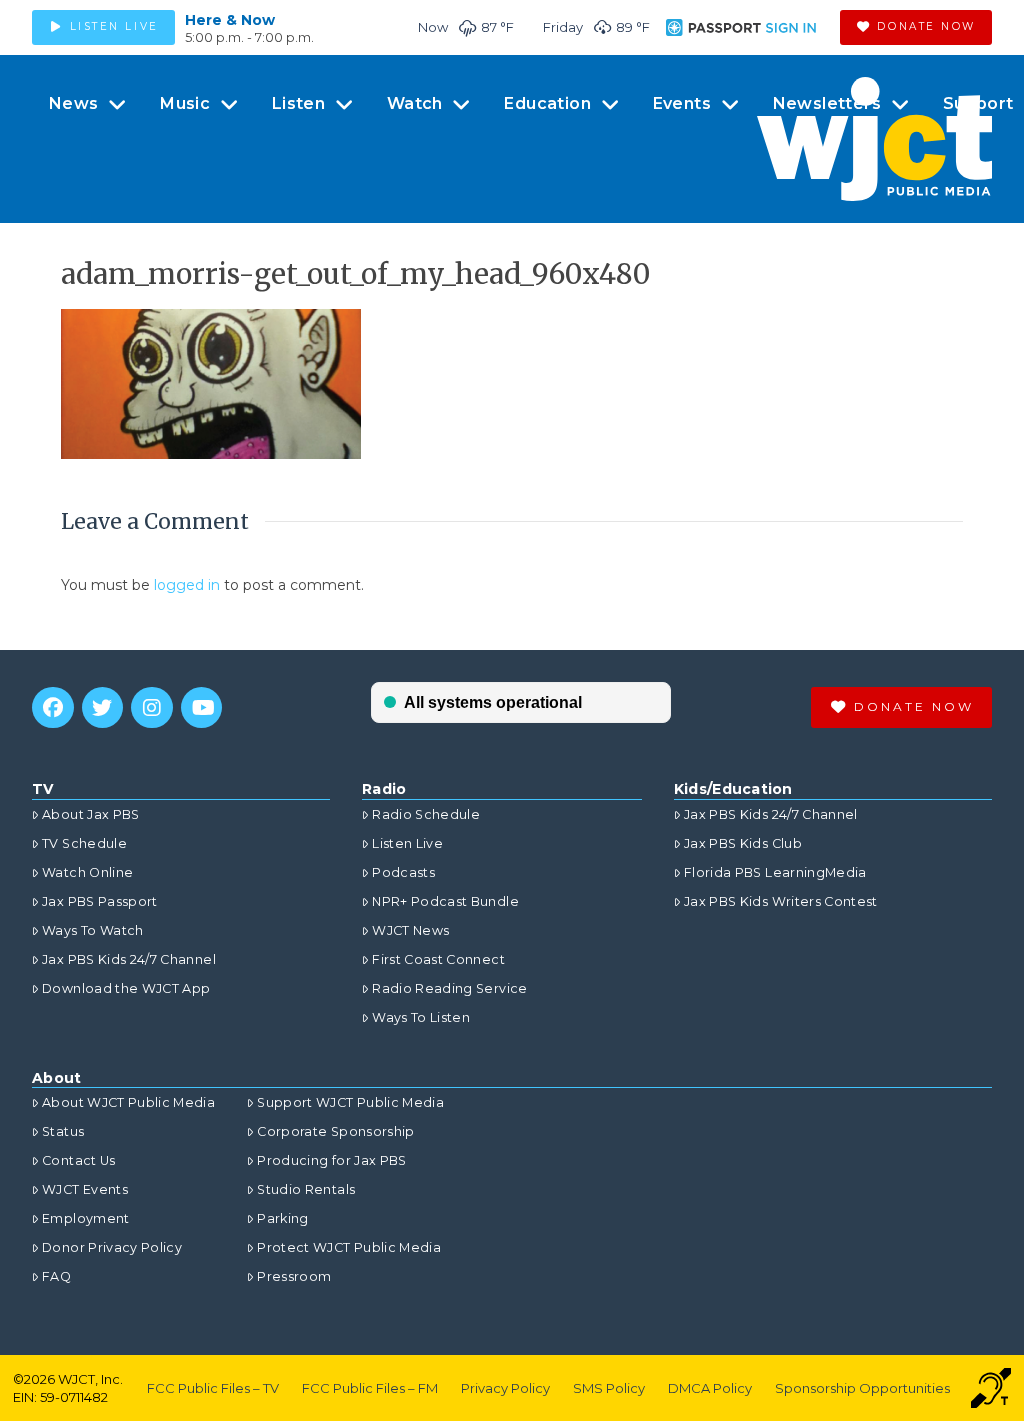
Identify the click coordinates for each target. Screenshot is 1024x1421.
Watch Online (87, 872)
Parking (282, 1218)
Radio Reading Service (449, 988)
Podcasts (403, 872)
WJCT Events (85, 1189)
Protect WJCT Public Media (349, 1247)
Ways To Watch (93, 930)
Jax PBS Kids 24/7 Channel (129, 959)
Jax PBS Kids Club (743, 843)
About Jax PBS (91, 814)
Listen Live (407, 843)
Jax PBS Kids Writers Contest (781, 901)
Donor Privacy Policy (112, 1247)
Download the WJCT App (126, 988)
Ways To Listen (421, 1017)
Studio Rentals (306, 1189)
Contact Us (79, 1160)
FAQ (56, 1276)
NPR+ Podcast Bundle (445, 901)
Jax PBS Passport (100, 901)
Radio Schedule (426, 814)
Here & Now (230, 20)
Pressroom (294, 1276)
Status (63, 1131)
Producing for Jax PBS (331, 1160)
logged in (187, 585)
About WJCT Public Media (128, 1102)
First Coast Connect (438, 959)
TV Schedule (84, 843)
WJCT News (410, 930)
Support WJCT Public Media (350, 1102)
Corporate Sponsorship (335, 1131)
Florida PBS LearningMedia (775, 872)
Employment (86, 1218)
